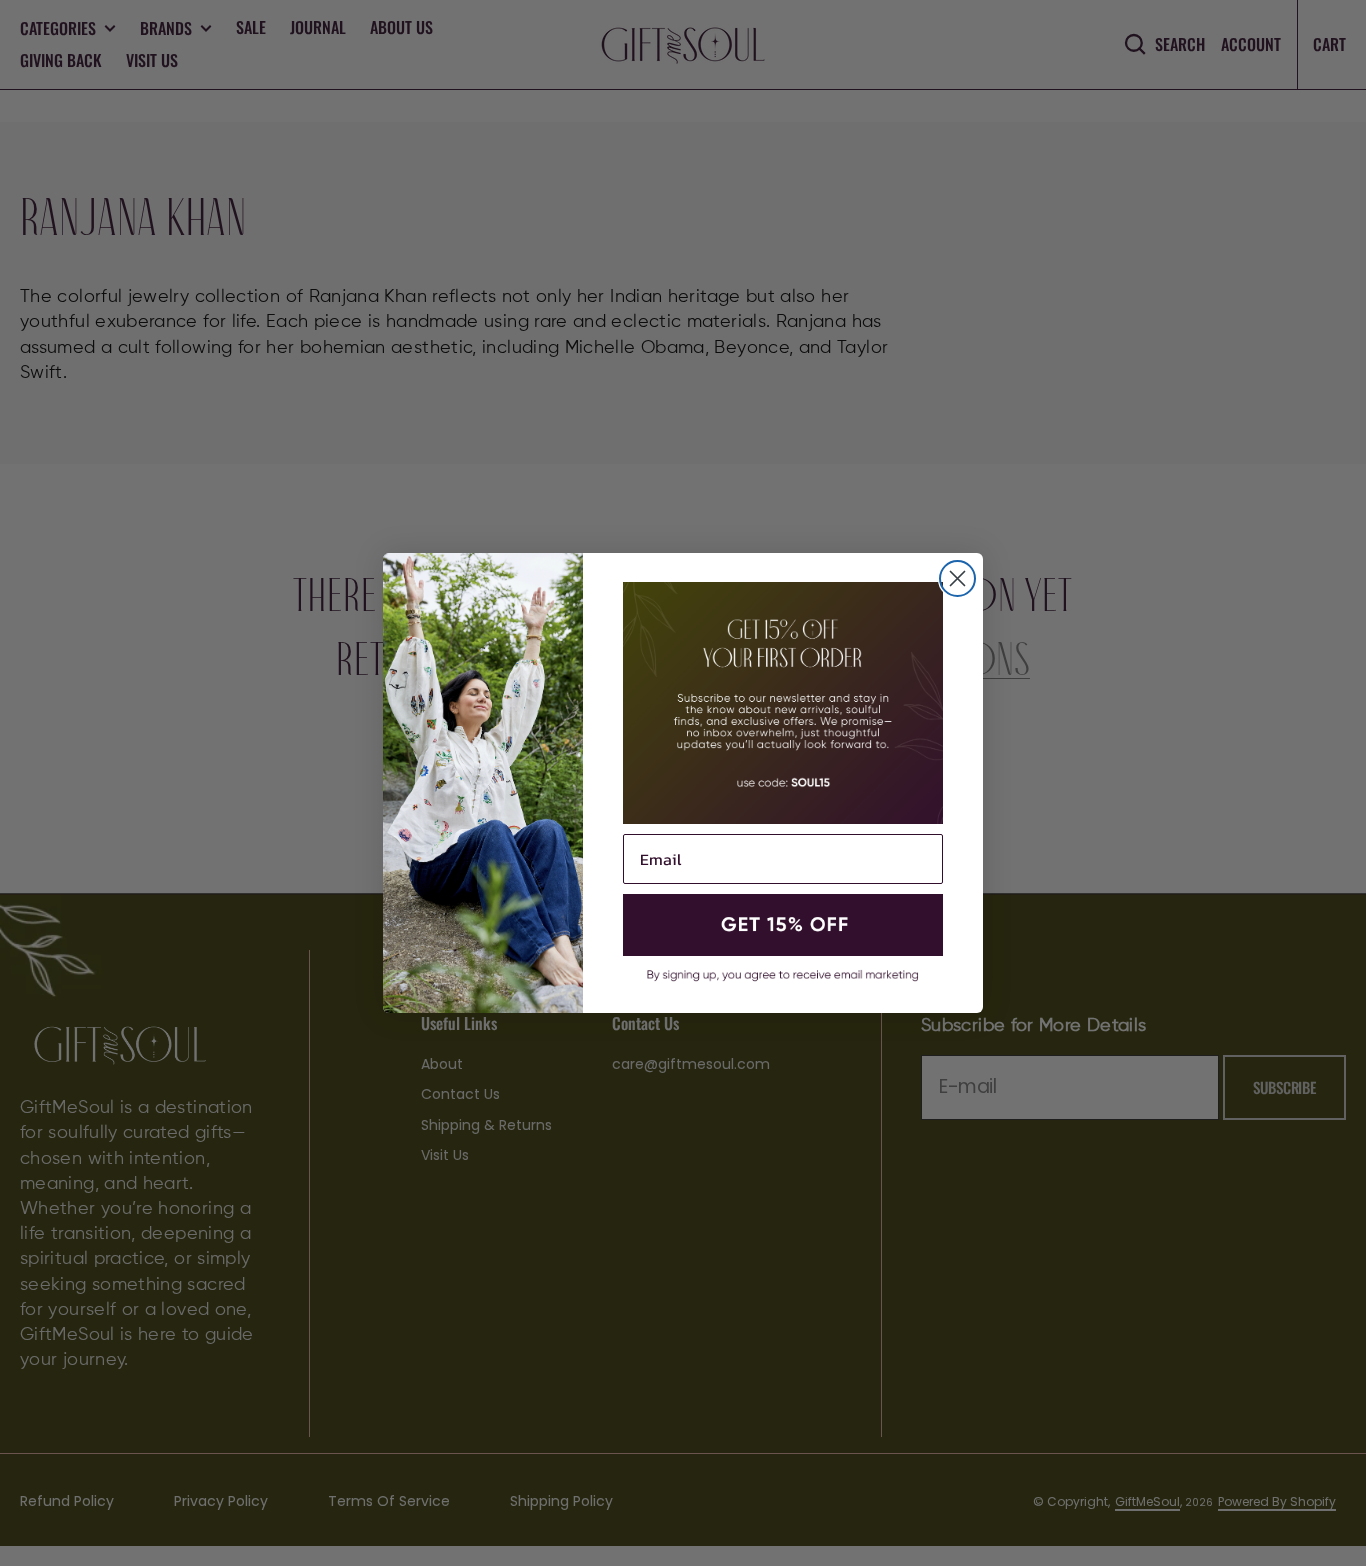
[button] (783, 925)
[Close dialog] (957, 578)
